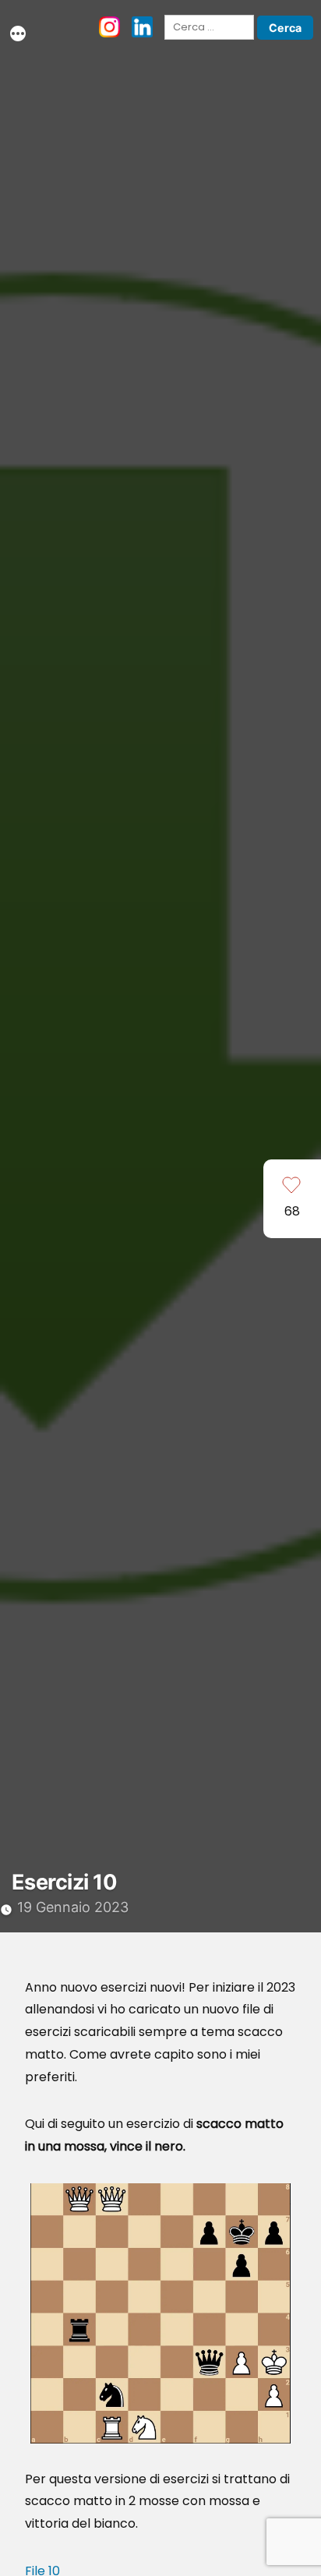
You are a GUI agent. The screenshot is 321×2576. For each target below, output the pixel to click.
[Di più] (18, 36)
